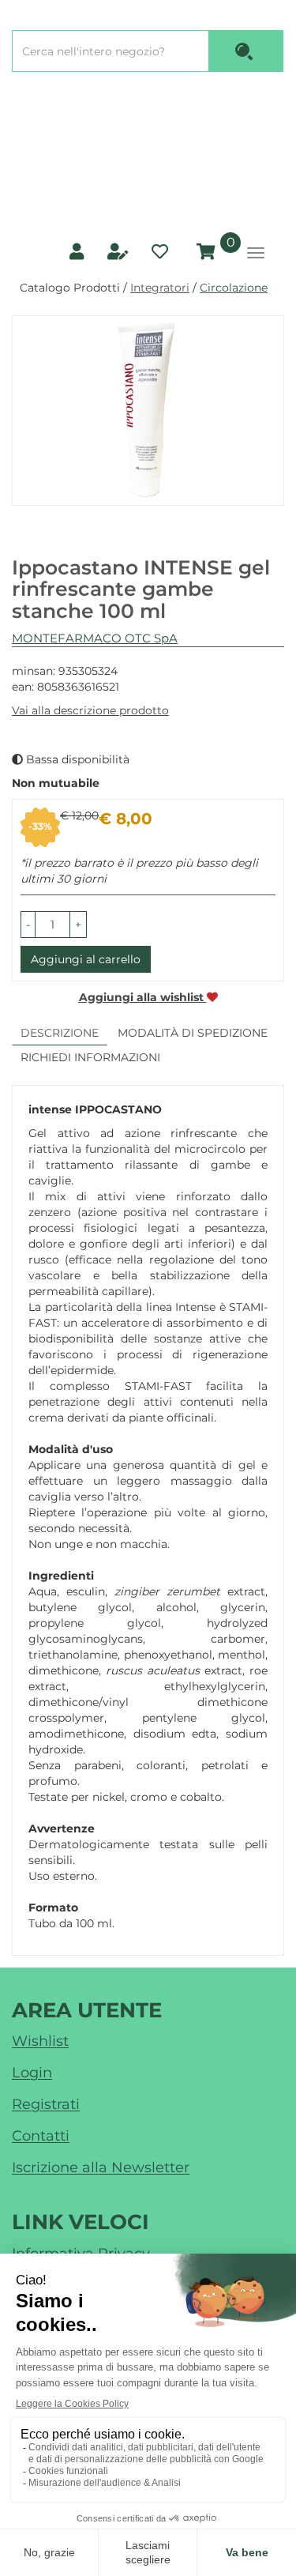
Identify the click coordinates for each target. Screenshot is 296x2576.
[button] (28, 925)
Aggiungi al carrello (86, 959)
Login (32, 2073)
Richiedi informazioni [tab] (90, 1057)
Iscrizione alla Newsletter (101, 2167)
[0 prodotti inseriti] (204, 252)
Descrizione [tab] (60, 1033)
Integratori (160, 288)
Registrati (46, 2104)
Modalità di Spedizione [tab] (193, 1033)
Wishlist (40, 2041)
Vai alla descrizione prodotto (90, 710)
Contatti (41, 2136)
